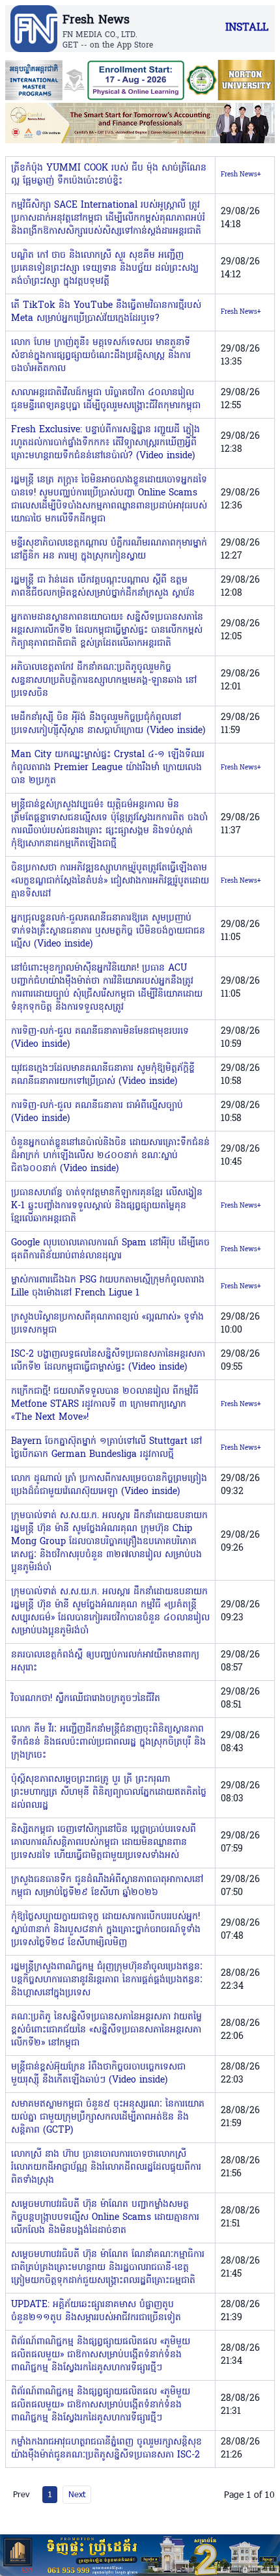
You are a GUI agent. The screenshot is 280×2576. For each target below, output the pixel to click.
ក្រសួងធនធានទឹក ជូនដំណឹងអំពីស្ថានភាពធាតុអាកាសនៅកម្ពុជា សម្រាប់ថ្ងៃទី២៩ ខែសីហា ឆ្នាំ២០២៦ (107, 1886)
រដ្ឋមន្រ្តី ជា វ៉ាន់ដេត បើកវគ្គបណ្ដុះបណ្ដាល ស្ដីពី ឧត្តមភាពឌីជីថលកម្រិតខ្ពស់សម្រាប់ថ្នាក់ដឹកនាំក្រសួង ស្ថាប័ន (103, 587)
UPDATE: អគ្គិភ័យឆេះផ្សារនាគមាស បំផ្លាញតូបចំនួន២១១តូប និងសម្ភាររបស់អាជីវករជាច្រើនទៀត (96, 2311)
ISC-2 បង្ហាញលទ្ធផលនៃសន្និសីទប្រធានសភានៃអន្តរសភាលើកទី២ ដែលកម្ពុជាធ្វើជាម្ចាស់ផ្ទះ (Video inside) (108, 1361)
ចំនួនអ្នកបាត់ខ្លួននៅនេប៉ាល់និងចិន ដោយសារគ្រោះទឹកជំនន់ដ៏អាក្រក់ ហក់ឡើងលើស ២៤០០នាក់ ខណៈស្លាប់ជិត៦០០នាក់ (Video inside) (110, 1156)
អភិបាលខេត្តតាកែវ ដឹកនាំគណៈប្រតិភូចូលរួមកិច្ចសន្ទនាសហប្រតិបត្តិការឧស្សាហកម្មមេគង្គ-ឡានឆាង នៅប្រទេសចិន (104, 681)
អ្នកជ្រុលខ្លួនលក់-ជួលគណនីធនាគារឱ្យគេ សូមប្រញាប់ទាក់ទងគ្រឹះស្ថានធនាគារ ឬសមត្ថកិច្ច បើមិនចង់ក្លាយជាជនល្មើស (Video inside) (108, 931)
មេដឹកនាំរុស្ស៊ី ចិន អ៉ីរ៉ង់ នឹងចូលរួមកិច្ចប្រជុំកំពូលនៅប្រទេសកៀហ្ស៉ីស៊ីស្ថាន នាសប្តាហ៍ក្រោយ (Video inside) (108, 724)
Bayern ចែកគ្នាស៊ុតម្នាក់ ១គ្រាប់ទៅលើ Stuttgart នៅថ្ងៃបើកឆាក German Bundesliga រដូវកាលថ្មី (106, 1448)
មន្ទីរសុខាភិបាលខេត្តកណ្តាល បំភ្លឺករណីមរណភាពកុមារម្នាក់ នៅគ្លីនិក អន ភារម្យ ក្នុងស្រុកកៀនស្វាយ (109, 550)
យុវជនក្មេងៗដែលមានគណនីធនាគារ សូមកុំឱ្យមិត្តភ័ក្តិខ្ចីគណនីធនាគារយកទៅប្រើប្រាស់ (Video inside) (103, 1075)
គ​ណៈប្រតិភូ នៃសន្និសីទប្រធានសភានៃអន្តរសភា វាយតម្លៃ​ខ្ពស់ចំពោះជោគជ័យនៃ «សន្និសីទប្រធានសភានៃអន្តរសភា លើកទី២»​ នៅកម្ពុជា (106, 2030)
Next (77, 2494)
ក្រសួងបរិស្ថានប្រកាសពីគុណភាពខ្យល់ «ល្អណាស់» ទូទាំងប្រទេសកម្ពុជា (107, 1324)
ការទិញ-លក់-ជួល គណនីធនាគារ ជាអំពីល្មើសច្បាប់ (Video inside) (97, 1112)
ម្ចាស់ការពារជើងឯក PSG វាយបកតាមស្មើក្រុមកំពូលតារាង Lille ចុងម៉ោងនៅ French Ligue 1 (108, 1287)
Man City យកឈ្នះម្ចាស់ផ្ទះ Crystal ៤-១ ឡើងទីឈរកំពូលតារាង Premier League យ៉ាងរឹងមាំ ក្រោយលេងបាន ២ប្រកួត (108, 768)
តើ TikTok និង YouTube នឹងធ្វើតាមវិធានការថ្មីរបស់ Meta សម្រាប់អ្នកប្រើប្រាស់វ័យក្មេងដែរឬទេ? (106, 312)
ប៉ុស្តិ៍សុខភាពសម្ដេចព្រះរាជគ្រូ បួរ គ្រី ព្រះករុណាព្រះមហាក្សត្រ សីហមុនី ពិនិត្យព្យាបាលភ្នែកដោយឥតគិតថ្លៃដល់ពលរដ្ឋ (109, 1793)
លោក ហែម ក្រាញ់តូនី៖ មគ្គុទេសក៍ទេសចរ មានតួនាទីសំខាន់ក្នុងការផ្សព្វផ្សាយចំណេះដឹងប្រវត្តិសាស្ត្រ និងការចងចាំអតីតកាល (101, 356)
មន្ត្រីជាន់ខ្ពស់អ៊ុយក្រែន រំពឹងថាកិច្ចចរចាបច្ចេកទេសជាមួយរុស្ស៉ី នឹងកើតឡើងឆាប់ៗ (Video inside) (98, 2074)
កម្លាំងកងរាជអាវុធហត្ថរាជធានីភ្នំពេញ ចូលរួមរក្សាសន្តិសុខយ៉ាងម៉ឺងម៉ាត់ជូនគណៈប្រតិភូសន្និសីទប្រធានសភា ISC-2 (106, 2449)
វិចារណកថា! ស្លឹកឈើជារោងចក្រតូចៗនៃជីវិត (86, 1699)
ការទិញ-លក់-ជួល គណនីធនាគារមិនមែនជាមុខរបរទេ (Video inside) (100, 1038)
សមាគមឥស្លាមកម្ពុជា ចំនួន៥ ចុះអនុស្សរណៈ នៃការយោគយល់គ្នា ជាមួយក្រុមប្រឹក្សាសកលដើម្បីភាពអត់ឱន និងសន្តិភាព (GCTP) (108, 2117)
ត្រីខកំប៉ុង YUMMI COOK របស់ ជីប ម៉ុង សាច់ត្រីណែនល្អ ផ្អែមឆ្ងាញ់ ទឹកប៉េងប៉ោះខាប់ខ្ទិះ (109, 175)
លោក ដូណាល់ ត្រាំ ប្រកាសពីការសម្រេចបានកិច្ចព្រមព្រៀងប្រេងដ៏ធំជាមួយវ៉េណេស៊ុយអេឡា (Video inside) (109, 1485)
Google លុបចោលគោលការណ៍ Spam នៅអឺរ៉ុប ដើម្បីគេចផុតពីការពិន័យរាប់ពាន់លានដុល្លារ (110, 1250)
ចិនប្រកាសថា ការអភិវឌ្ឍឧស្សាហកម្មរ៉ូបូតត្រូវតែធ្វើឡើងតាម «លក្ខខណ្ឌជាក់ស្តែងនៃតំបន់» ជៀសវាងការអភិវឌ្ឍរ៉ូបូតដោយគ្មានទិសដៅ (110, 881)
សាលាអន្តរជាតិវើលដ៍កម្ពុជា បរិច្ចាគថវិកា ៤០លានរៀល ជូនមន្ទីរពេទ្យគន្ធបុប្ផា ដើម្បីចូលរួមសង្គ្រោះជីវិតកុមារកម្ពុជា (106, 399)
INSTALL (247, 28)
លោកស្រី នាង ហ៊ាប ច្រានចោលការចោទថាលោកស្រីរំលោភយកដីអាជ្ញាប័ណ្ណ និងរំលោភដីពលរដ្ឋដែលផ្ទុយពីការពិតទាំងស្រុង (106, 2167)
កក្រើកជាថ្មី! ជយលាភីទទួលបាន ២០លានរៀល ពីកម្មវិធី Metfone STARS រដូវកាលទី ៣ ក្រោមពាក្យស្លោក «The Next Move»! (105, 1405)
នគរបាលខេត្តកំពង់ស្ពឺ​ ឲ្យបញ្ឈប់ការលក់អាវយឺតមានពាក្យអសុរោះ (105, 1662)
